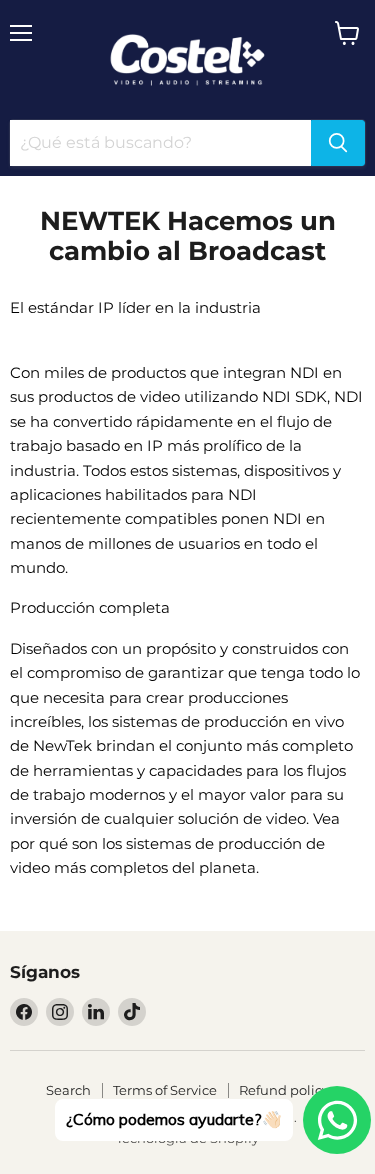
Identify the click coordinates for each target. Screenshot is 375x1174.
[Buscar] (338, 143)
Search (68, 1090)
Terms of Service (165, 1090)
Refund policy (284, 1090)
